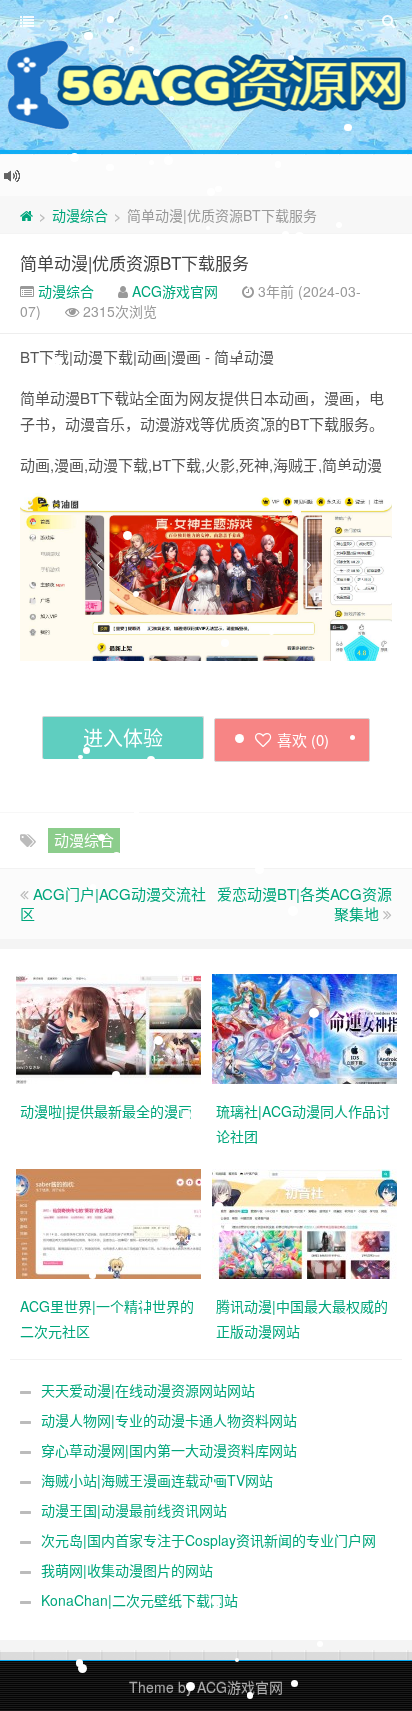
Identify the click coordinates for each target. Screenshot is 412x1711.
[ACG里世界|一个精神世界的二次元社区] (108, 1222)
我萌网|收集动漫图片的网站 (127, 1570)
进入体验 (123, 737)
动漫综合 (80, 215)
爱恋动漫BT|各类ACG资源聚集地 (304, 903)
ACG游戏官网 (175, 291)
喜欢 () (303, 739)
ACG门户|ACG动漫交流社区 (113, 903)
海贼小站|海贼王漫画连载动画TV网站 (157, 1480)
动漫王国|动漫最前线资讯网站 (134, 1510)
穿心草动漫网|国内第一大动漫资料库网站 (169, 1450)
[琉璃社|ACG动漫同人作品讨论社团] (304, 1027)
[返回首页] (26, 215)
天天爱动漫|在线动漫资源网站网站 (148, 1390)
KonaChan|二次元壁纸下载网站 (139, 1600)
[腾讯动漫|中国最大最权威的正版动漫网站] (304, 1222)
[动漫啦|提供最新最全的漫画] (108, 1027)
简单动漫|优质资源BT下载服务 (134, 262)
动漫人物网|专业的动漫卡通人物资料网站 (169, 1420)
